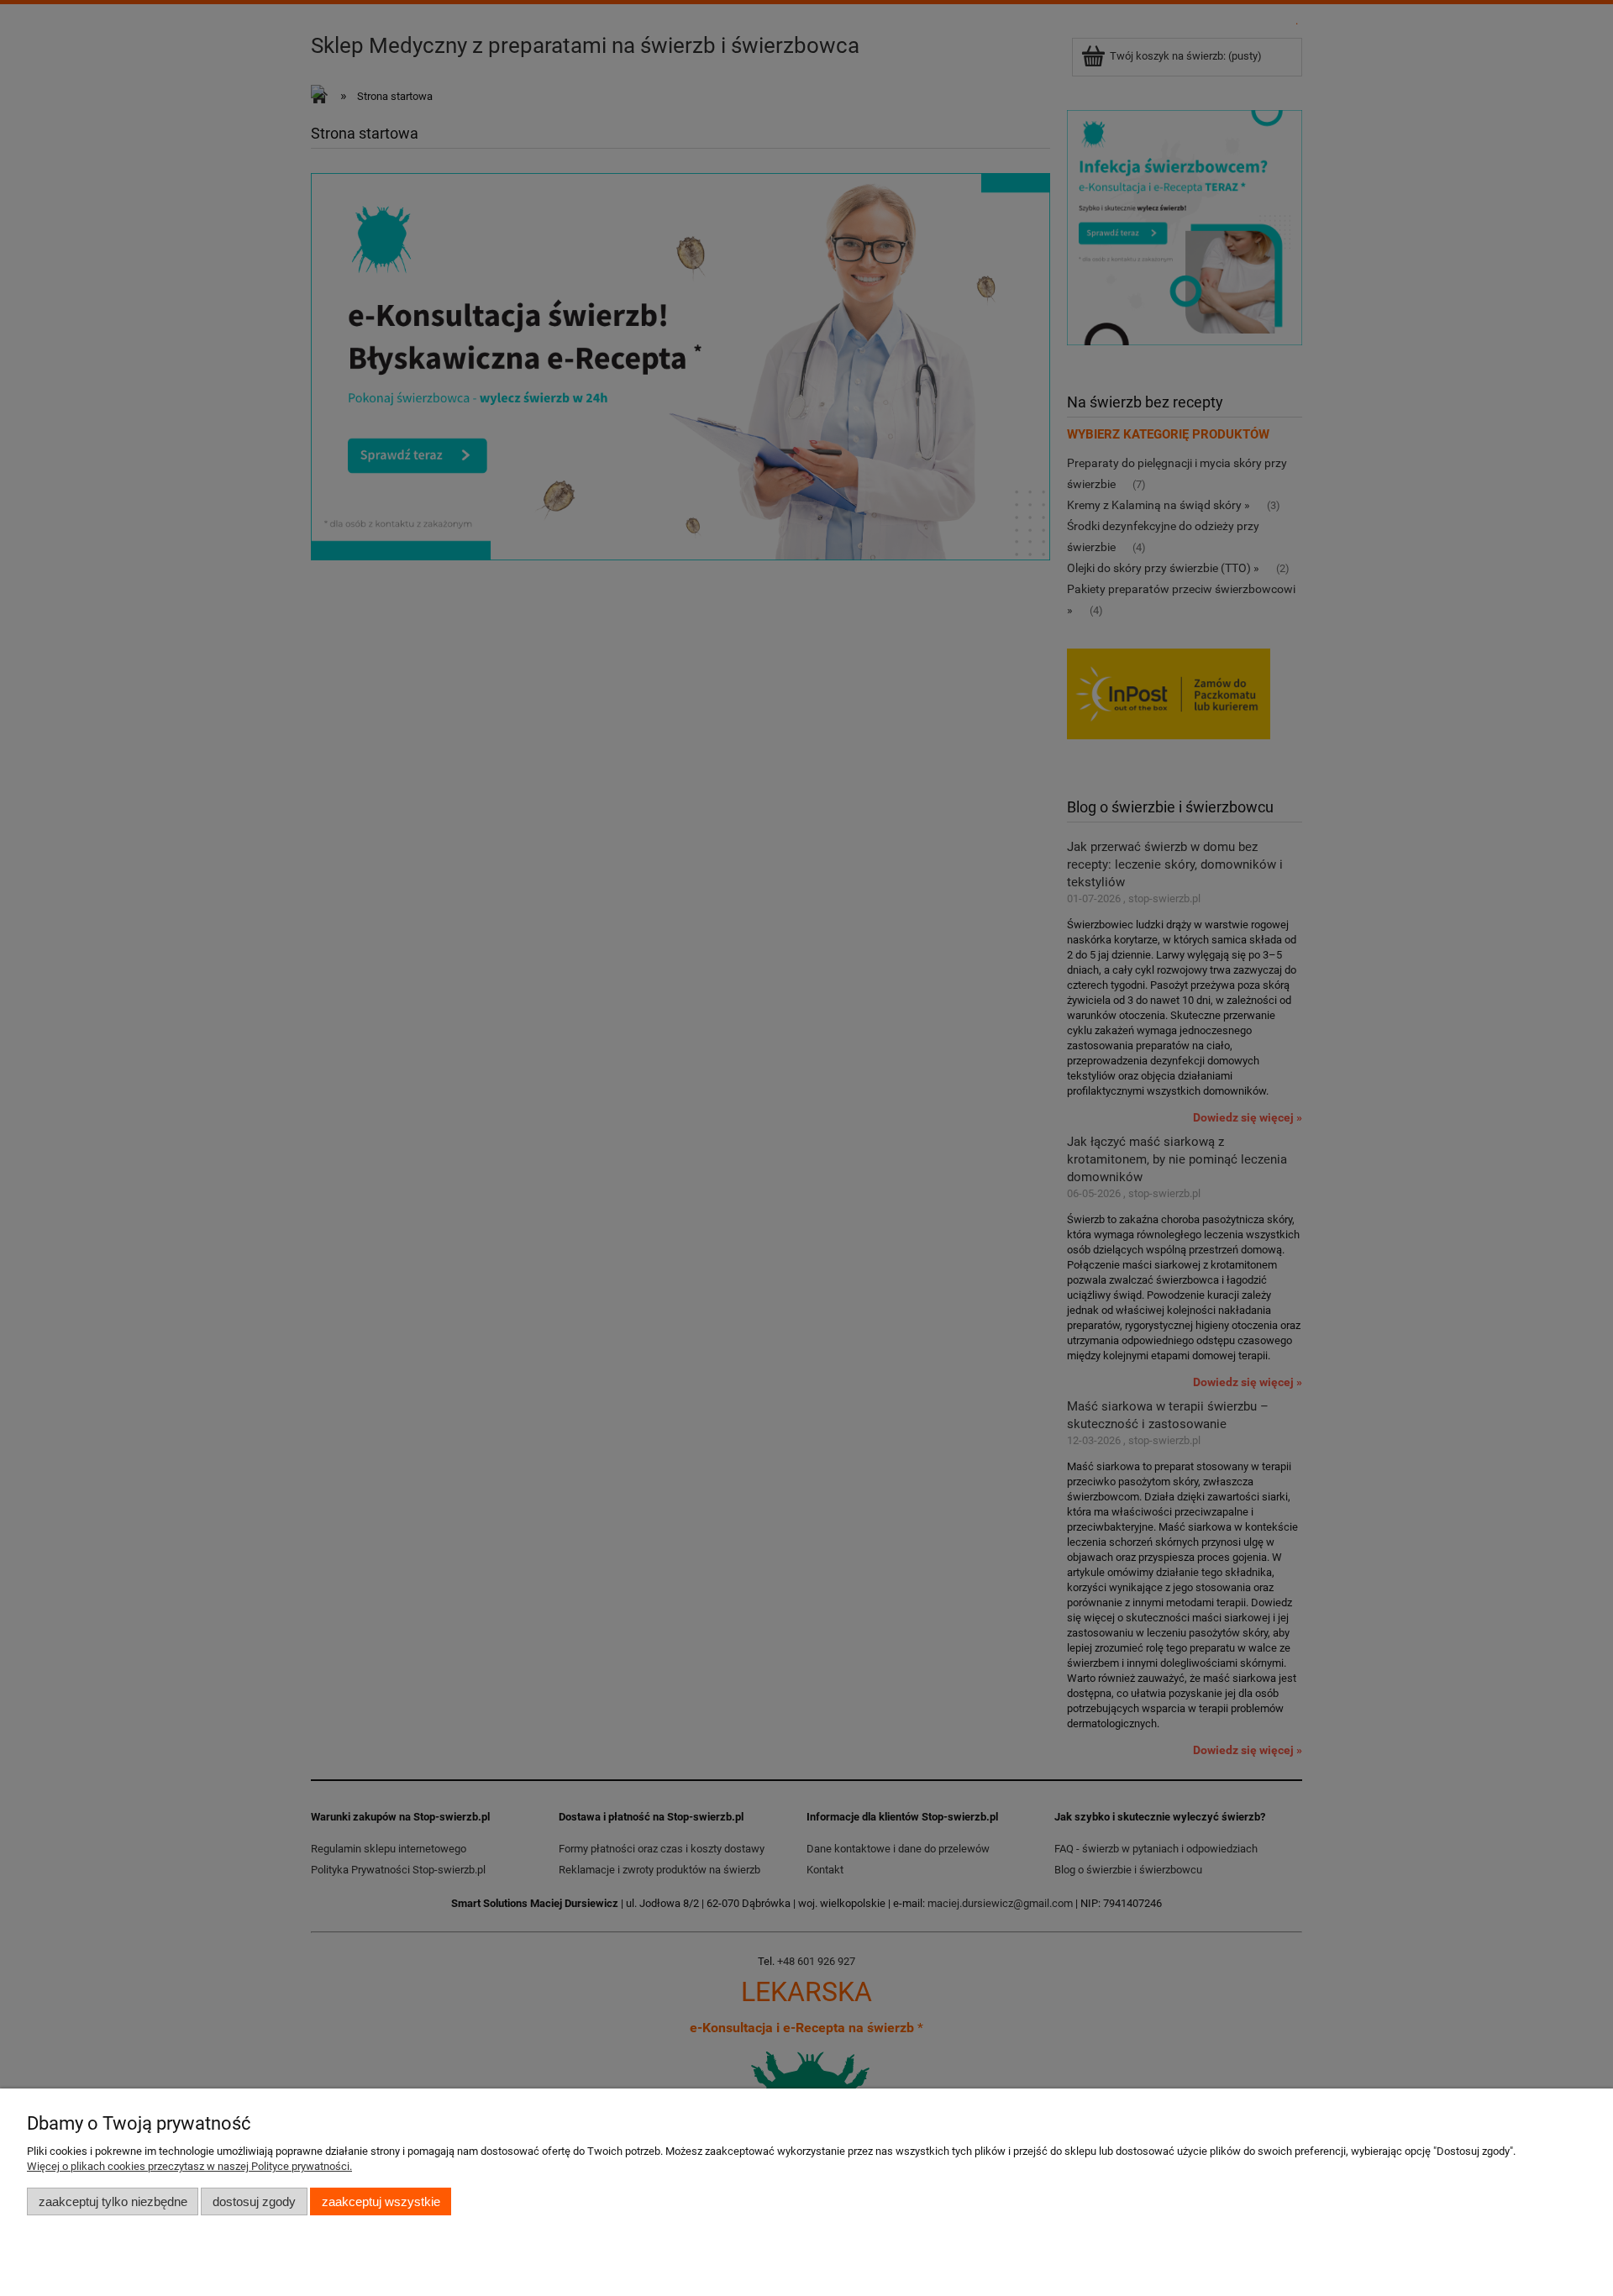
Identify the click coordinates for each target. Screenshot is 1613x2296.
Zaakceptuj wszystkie (381, 2201)
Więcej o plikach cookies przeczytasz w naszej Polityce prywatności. (189, 2166)
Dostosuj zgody (254, 2201)
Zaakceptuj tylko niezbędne (113, 2201)
